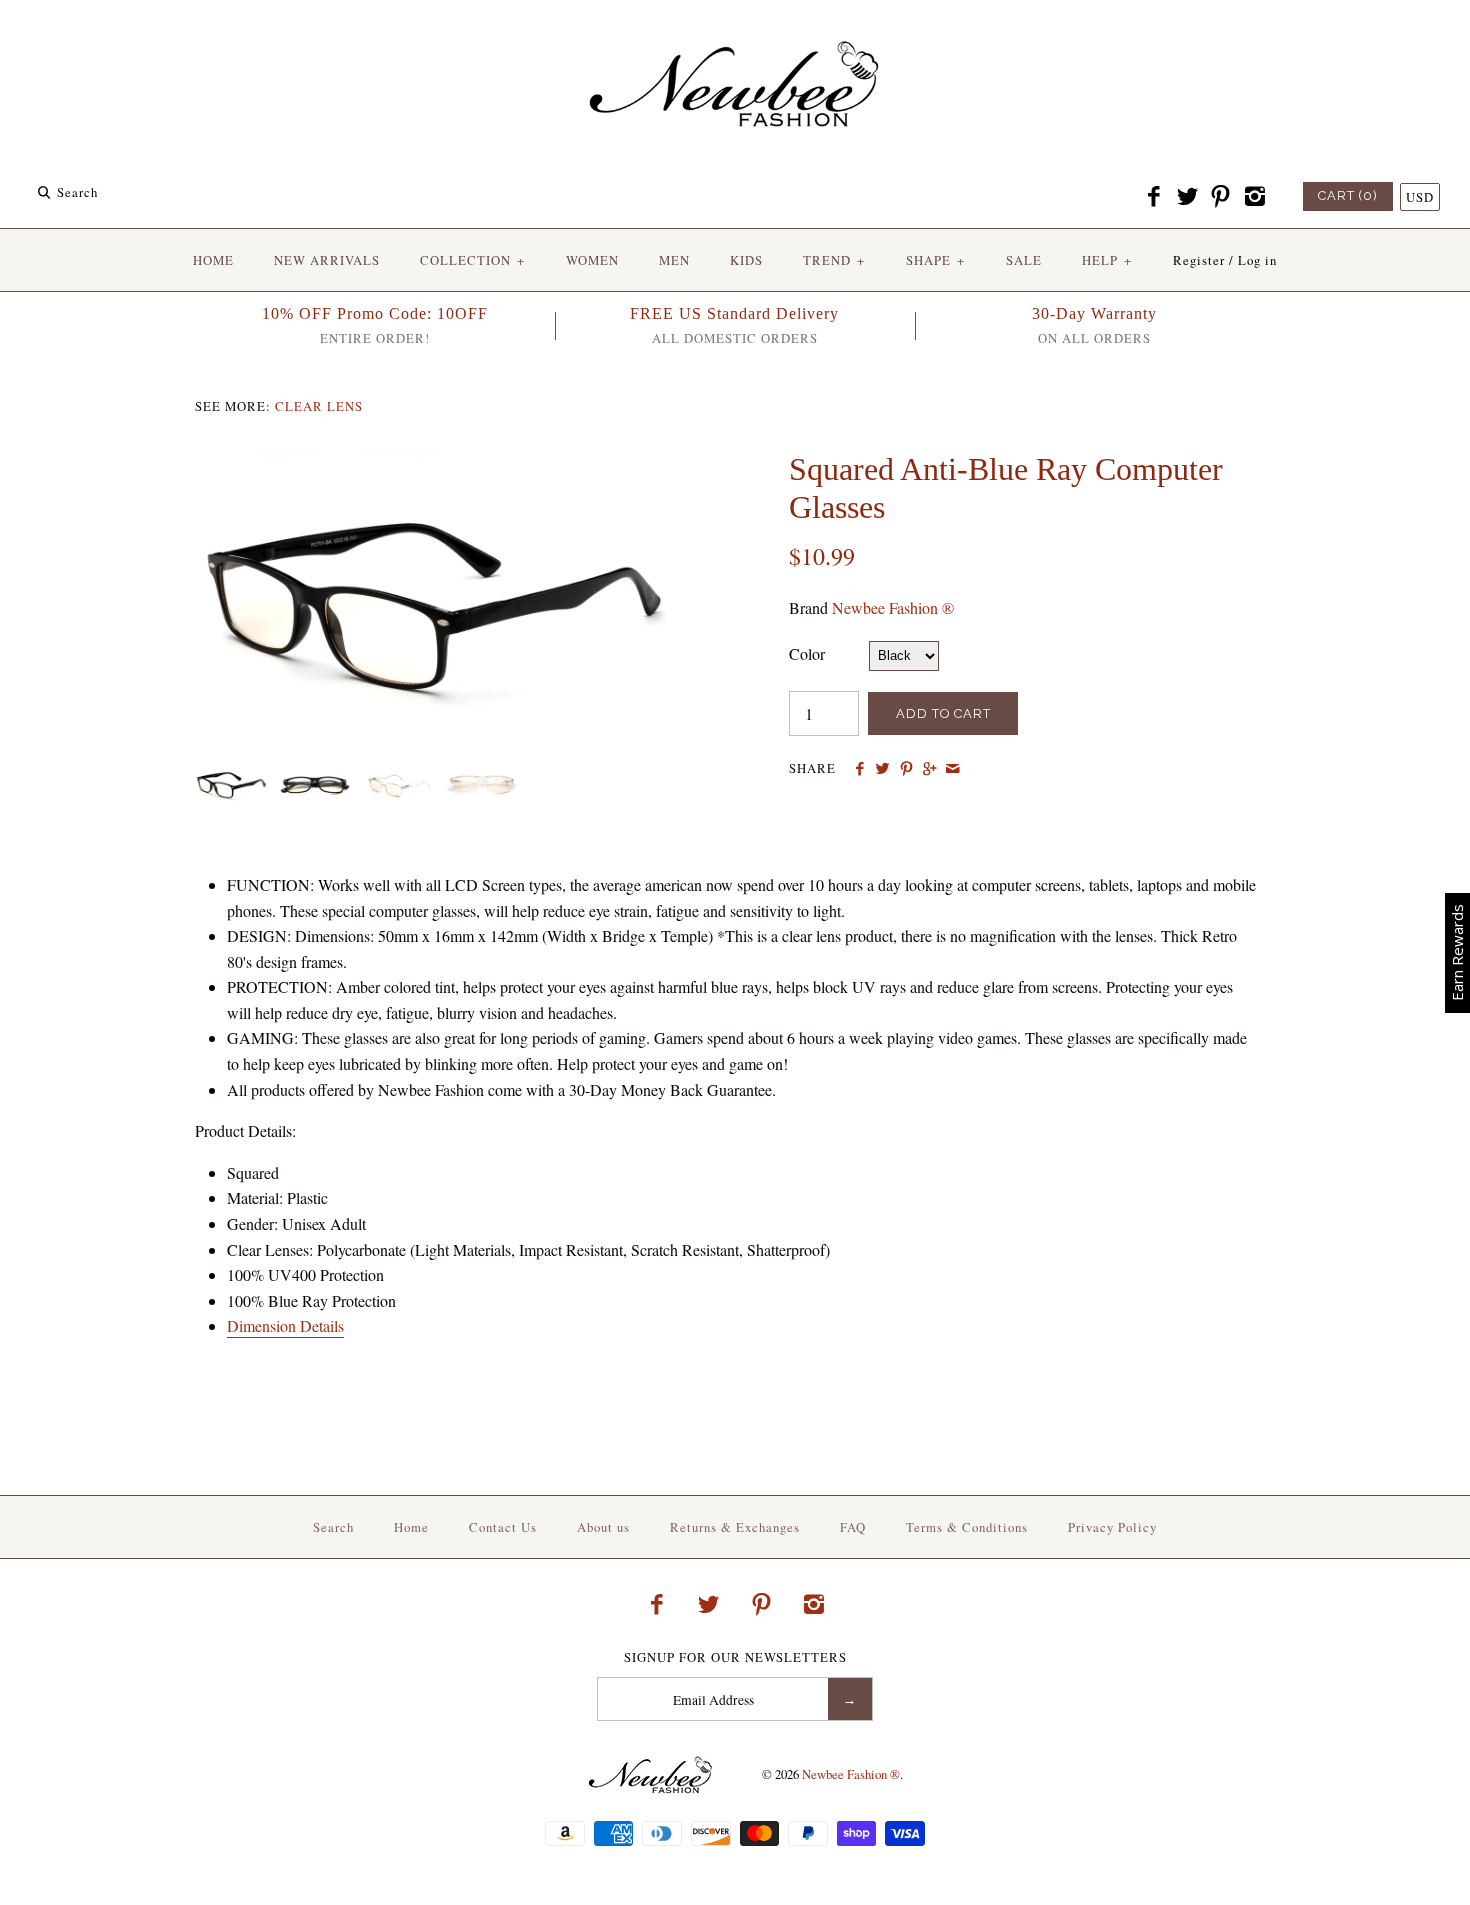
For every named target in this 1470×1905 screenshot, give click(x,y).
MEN (674, 260)
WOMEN (592, 260)
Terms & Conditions (967, 1527)
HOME (213, 260)
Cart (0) (1348, 195)
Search (333, 1527)
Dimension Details (285, 1325)
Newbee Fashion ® (893, 607)
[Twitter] (1187, 197)
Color (807, 653)
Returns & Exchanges (735, 1527)
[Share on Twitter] (882, 769)
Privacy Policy (1112, 1527)
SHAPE (935, 260)
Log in (1257, 260)
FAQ (853, 1527)
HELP (1107, 260)
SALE (1024, 260)
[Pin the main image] (906, 769)
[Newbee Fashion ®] (735, 32)
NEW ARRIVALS (327, 260)
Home (411, 1527)
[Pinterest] (1221, 197)
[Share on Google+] (929, 769)
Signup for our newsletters (735, 1657)
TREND (834, 260)
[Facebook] (1154, 197)
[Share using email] (952, 769)
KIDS (746, 260)
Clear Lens (319, 406)
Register (1199, 260)
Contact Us (503, 1527)
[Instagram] (1254, 197)
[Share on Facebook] (859, 769)
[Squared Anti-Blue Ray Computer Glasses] (438, 462)
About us (603, 1527)
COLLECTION (472, 260)
